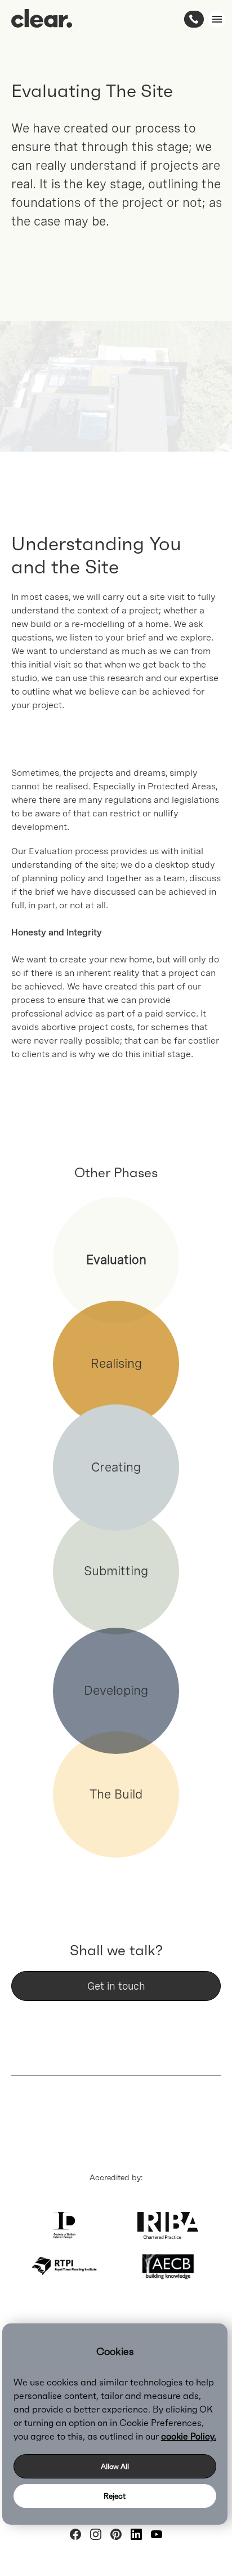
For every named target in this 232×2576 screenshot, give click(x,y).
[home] (42, 18)
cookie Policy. (189, 2436)
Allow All (115, 2466)
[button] (215, 19)
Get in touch (116, 1986)
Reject (115, 2496)
